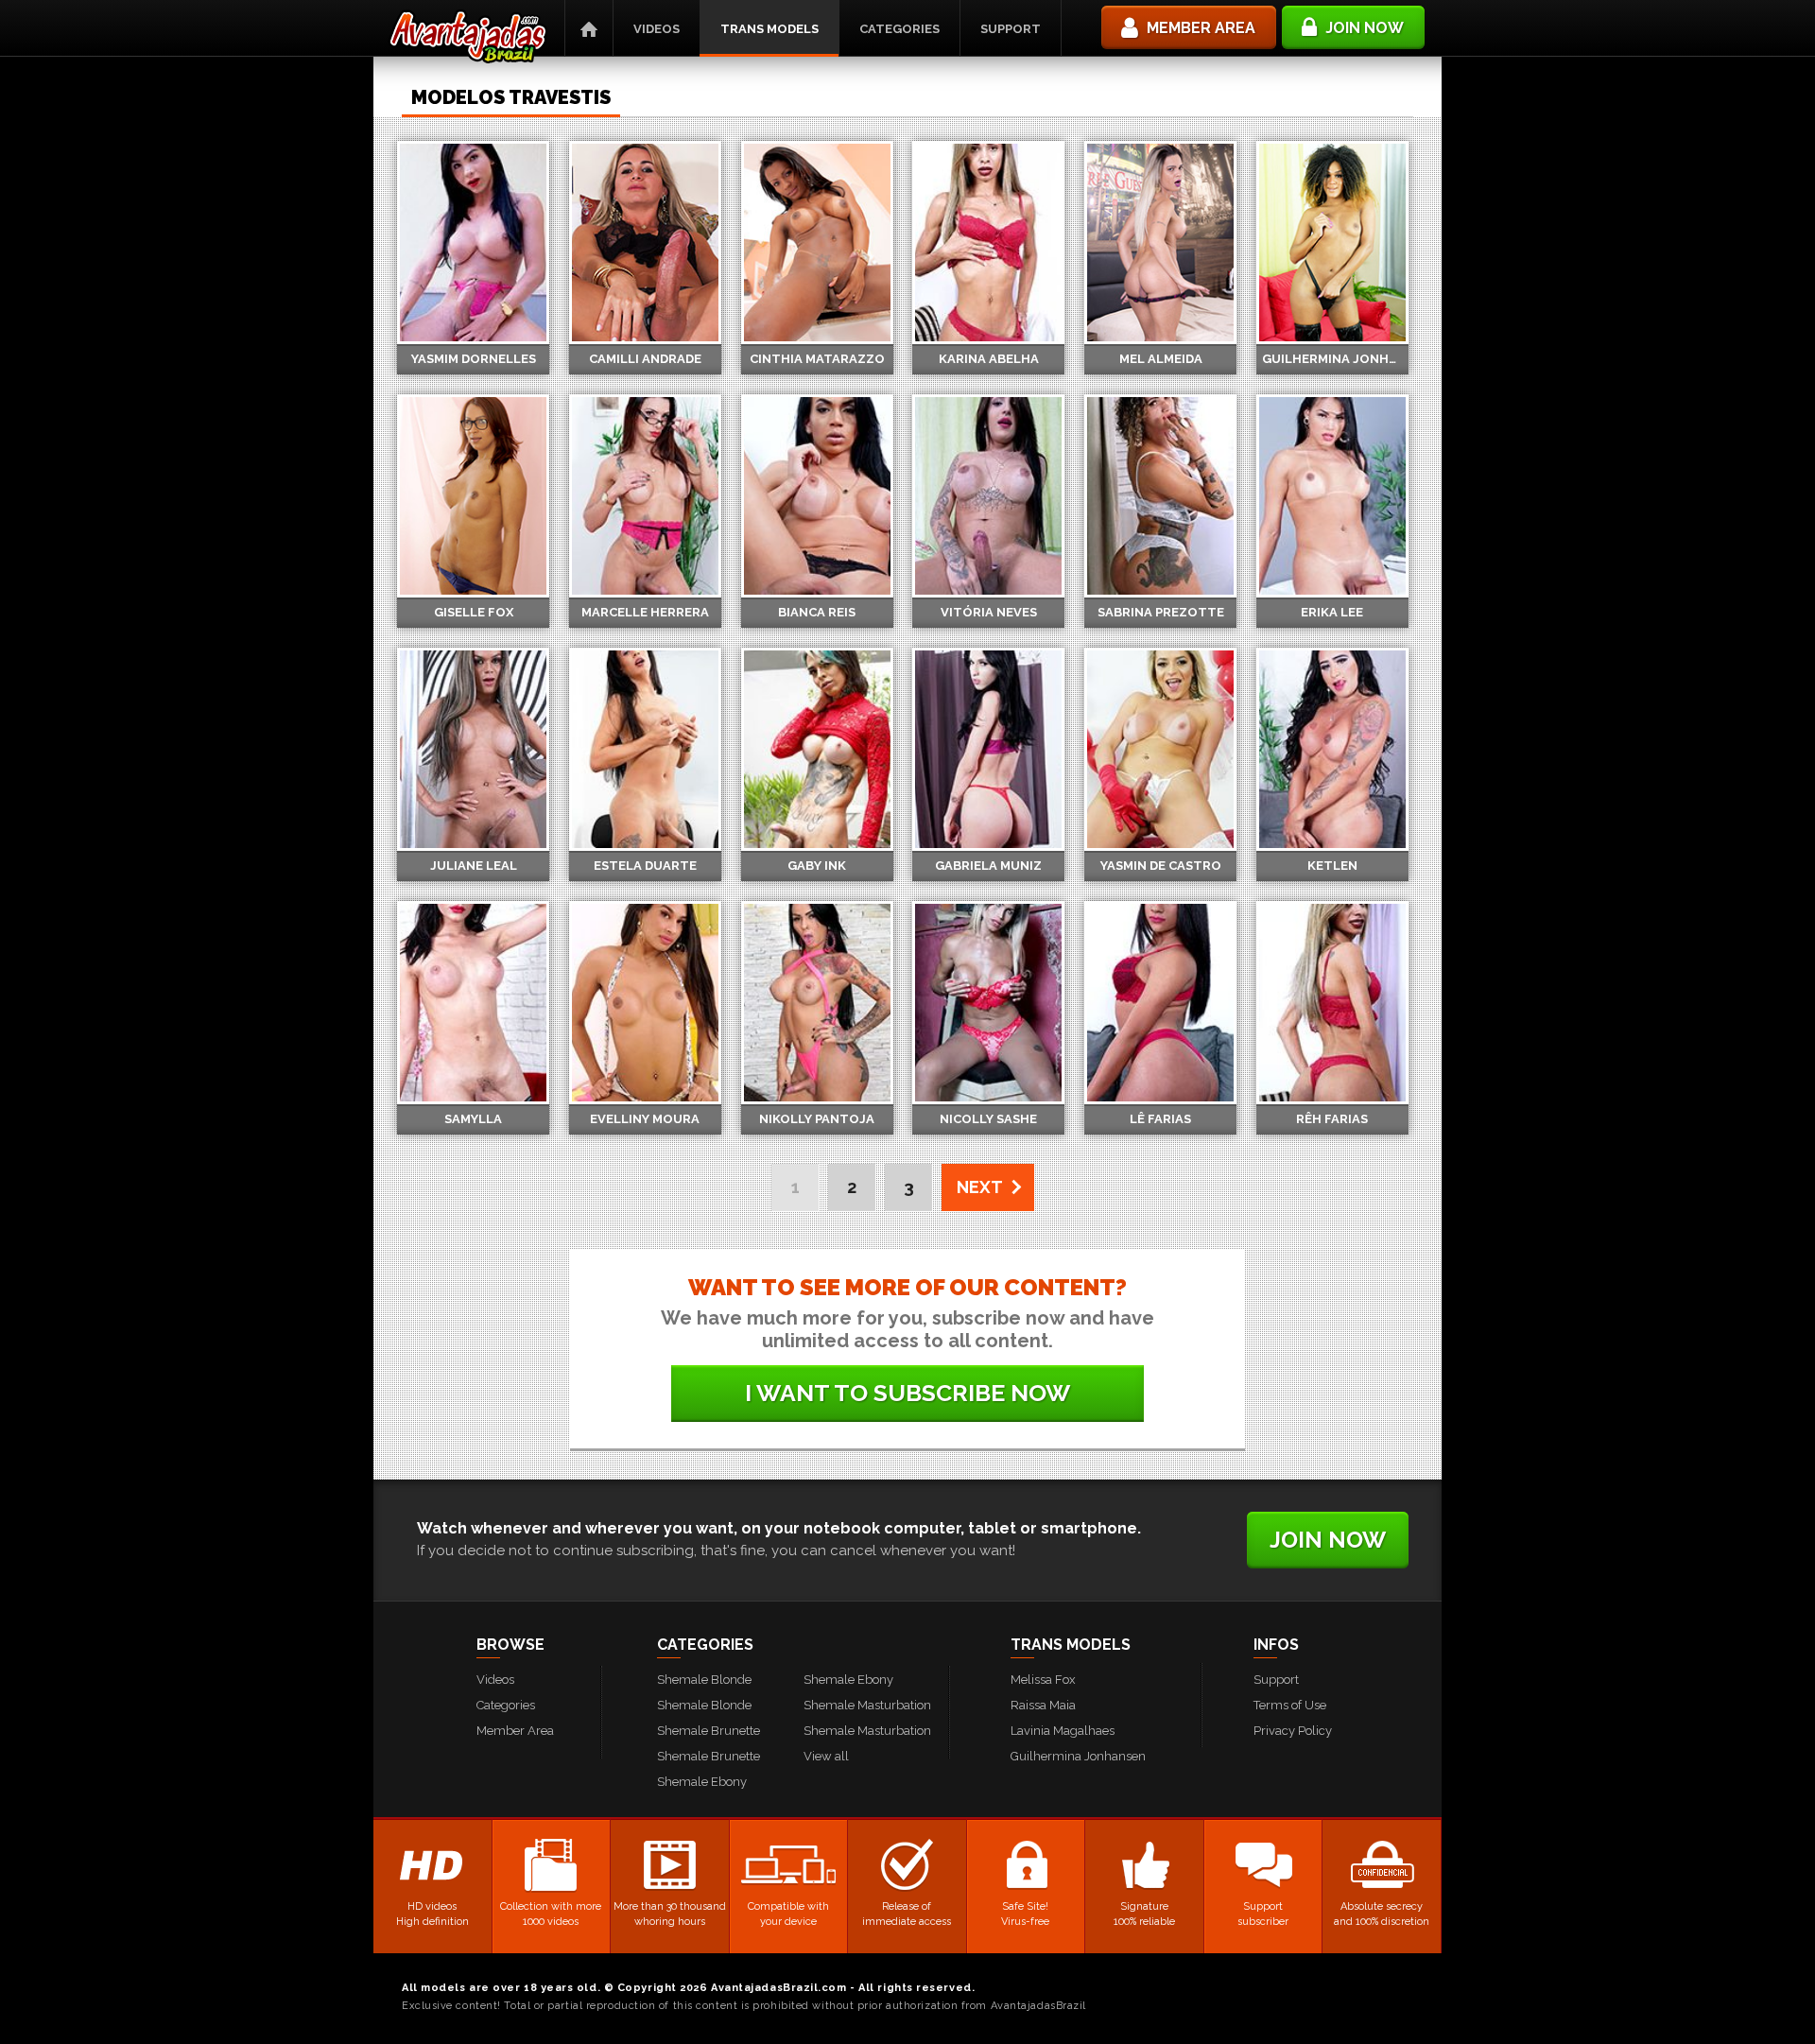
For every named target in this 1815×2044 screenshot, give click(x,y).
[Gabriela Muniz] (988, 749)
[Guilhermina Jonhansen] (1332, 243)
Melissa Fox (1043, 1680)
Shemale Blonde (704, 1680)
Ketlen (1332, 866)
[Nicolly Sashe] (988, 1003)
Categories (899, 29)
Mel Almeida (1161, 359)
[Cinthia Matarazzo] (817, 243)
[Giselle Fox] (473, 496)
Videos (657, 29)
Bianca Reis (817, 612)
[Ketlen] (1332, 749)
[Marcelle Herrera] (645, 496)
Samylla (473, 1119)
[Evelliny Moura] (645, 1003)
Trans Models (769, 29)
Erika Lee (1332, 612)
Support (1011, 29)
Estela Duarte (645, 866)
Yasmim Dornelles (474, 359)
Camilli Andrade (645, 359)
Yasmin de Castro (1161, 866)
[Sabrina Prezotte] (1160, 496)
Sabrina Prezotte (1161, 612)
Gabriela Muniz (988, 866)
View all (826, 1756)
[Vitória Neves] (988, 496)
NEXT (980, 1187)
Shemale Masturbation (867, 1705)
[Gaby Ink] (817, 749)
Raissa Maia (1043, 1705)
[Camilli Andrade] (645, 243)
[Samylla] (473, 1003)
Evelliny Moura (645, 1119)
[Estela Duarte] (645, 749)
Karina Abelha (989, 359)
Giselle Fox (474, 612)
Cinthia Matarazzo (817, 359)
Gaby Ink (817, 866)
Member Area (515, 1731)
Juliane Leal (474, 866)
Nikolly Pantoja (817, 1119)
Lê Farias (1160, 1119)
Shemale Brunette (709, 1731)
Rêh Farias (1332, 1119)
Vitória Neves (989, 612)
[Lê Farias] (1160, 1003)
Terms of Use (1290, 1705)
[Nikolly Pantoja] (817, 1003)
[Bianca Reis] (817, 496)
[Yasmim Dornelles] (473, 243)
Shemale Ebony (702, 1782)
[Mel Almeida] (1160, 243)
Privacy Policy (1293, 1731)
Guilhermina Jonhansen (1335, 359)
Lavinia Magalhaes (1063, 1731)
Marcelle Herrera (645, 612)
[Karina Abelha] (988, 243)
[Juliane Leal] (473, 749)
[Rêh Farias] (1332, 1003)
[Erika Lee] (1332, 496)
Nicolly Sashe (988, 1119)
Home (589, 28)
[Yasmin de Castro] (1160, 749)
